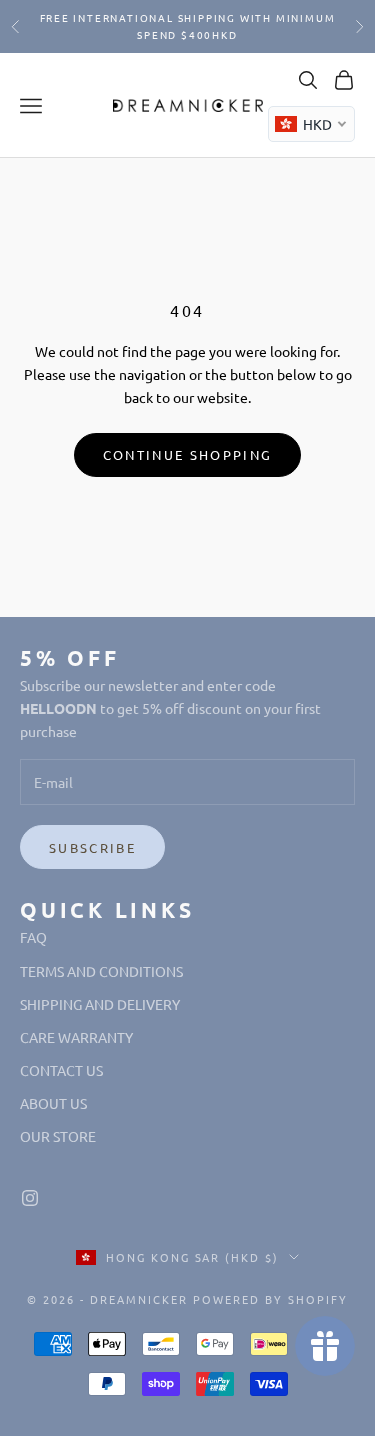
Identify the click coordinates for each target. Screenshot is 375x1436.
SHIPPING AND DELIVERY (100, 1004)
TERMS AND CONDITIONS (101, 971)
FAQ (33, 937)
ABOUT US (53, 1103)
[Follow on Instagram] (30, 1198)
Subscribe (92, 847)
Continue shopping (188, 454)
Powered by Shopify (270, 1299)
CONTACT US (61, 1070)
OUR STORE (58, 1136)
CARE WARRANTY (76, 1037)
